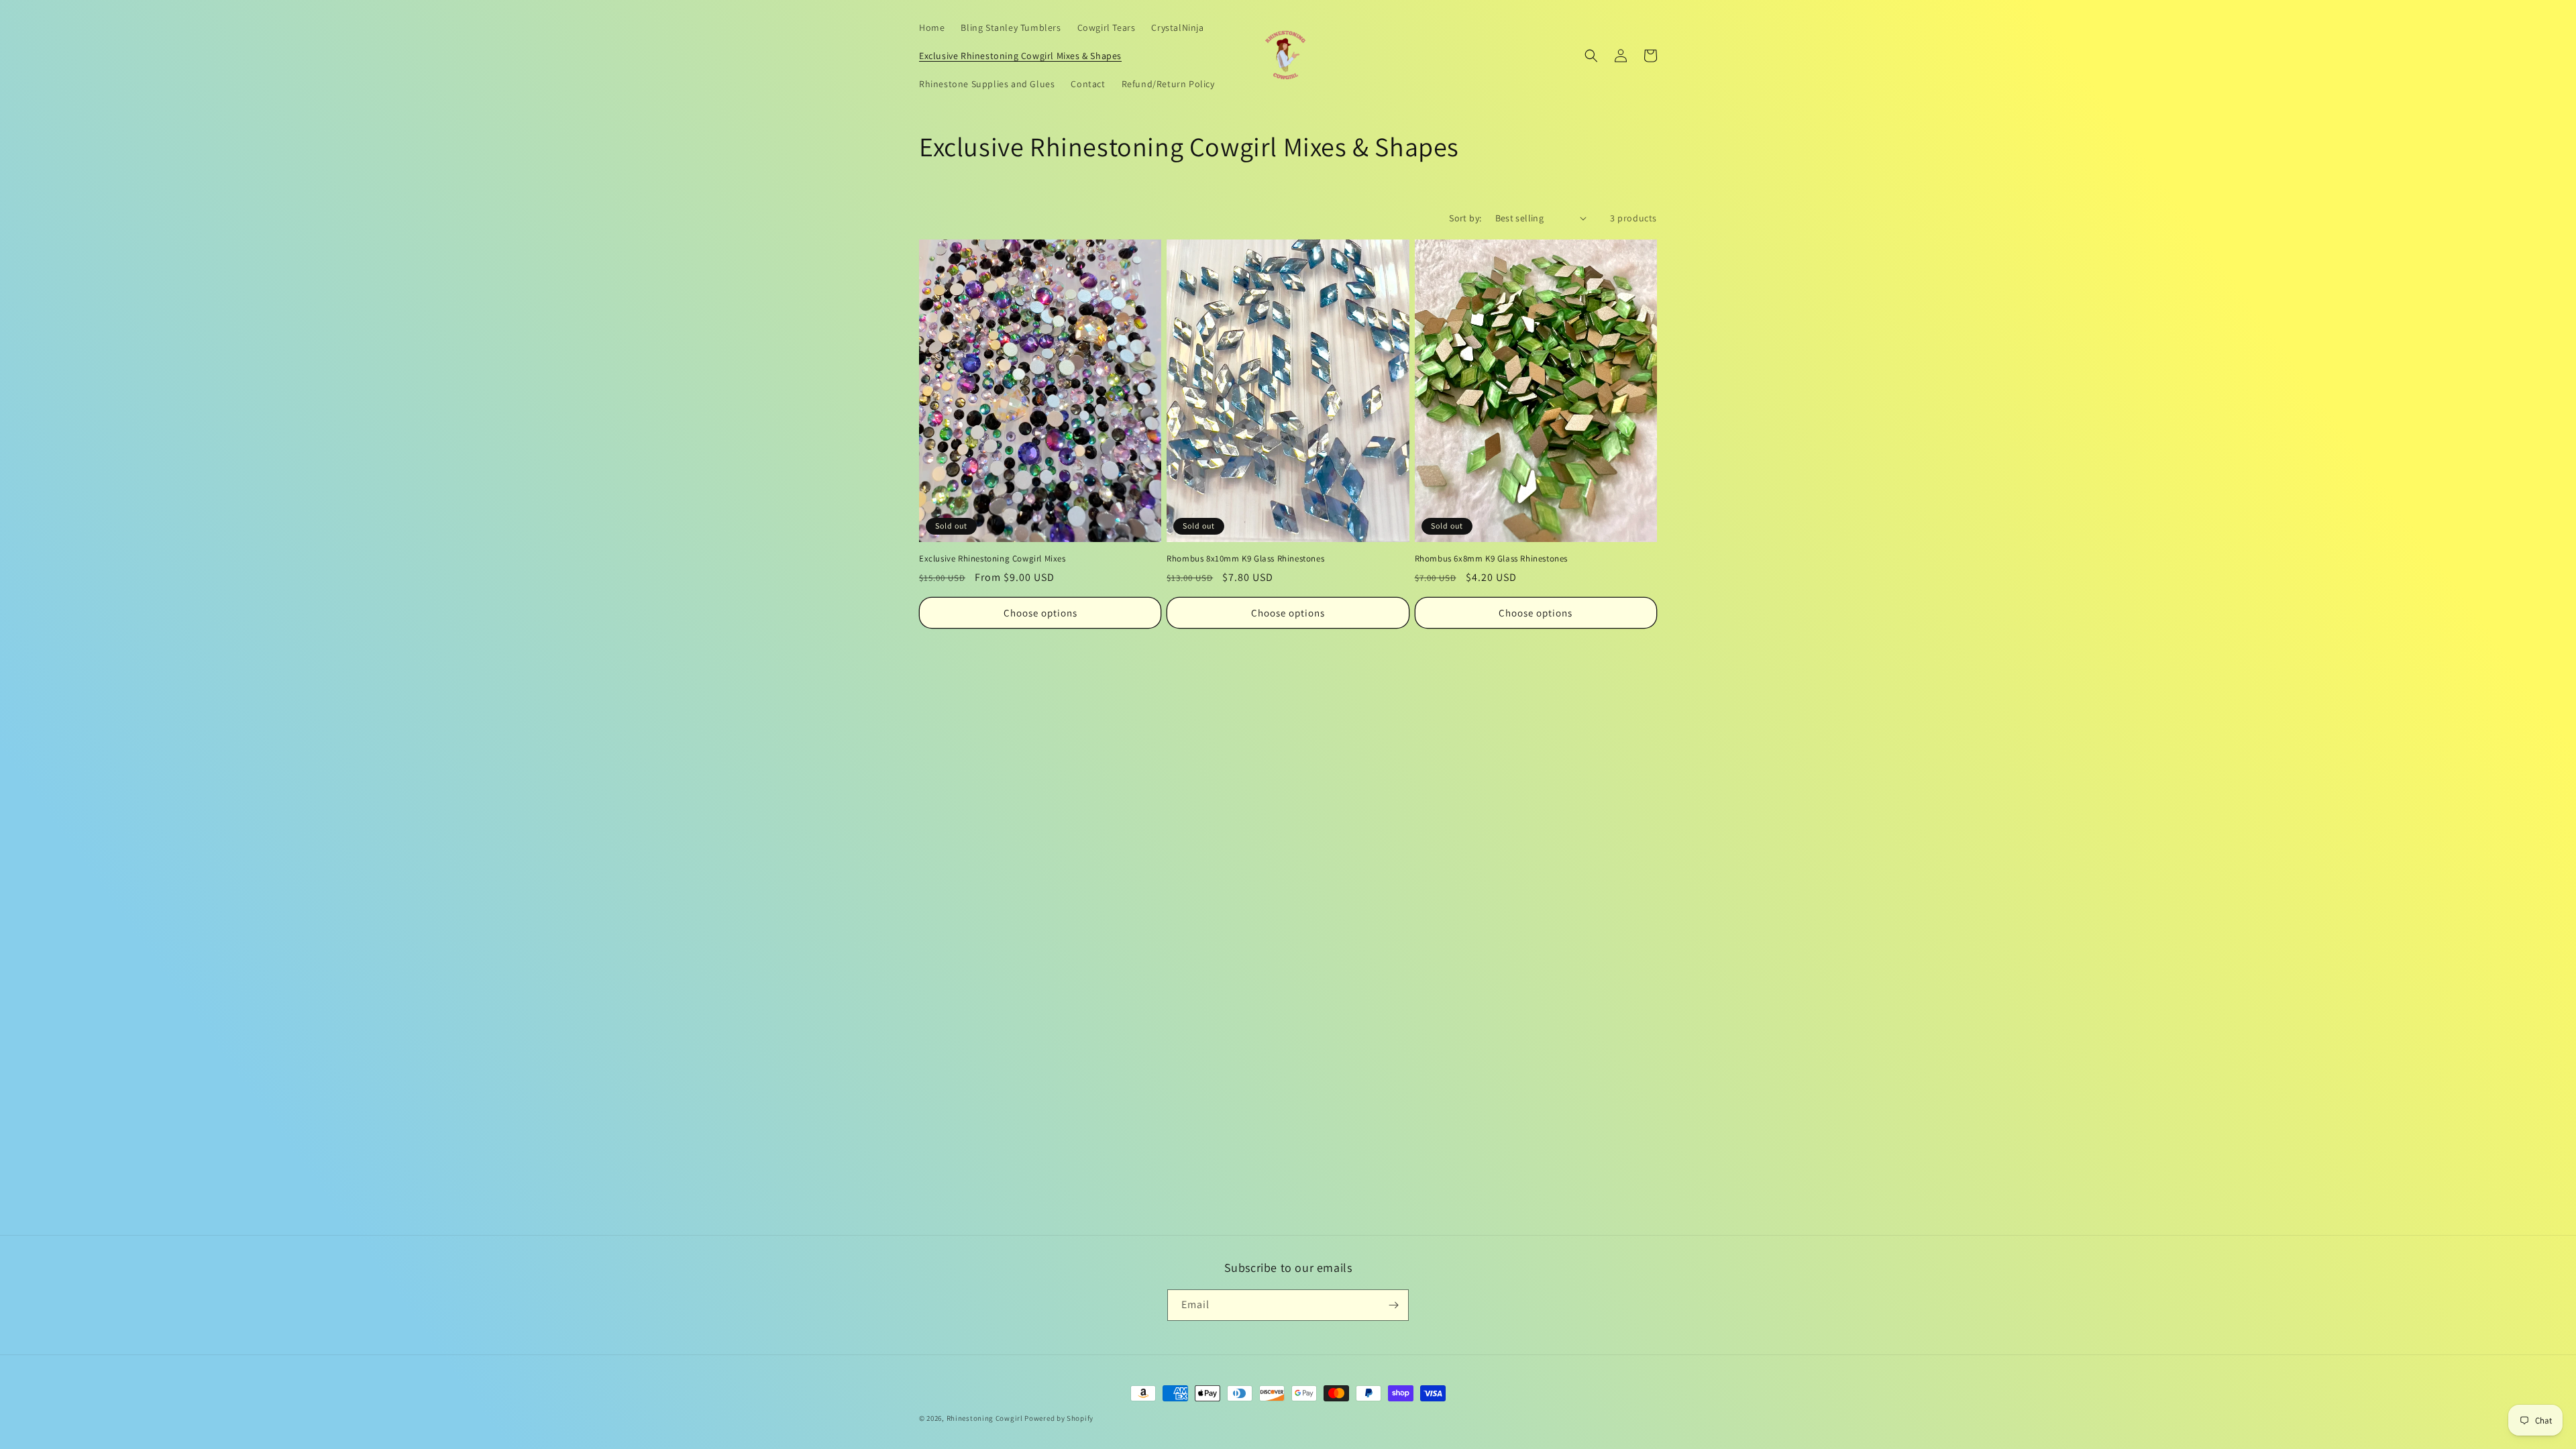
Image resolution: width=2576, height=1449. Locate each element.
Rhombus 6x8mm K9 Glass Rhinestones (1491, 559)
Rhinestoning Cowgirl (985, 1418)
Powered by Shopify (1059, 1418)
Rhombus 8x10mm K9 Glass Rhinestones (1245, 559)
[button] (1591, 56)
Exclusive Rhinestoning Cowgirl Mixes (992, 559)
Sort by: (1465, 218)
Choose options (1040, 613)
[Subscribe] (1393, 1305)
